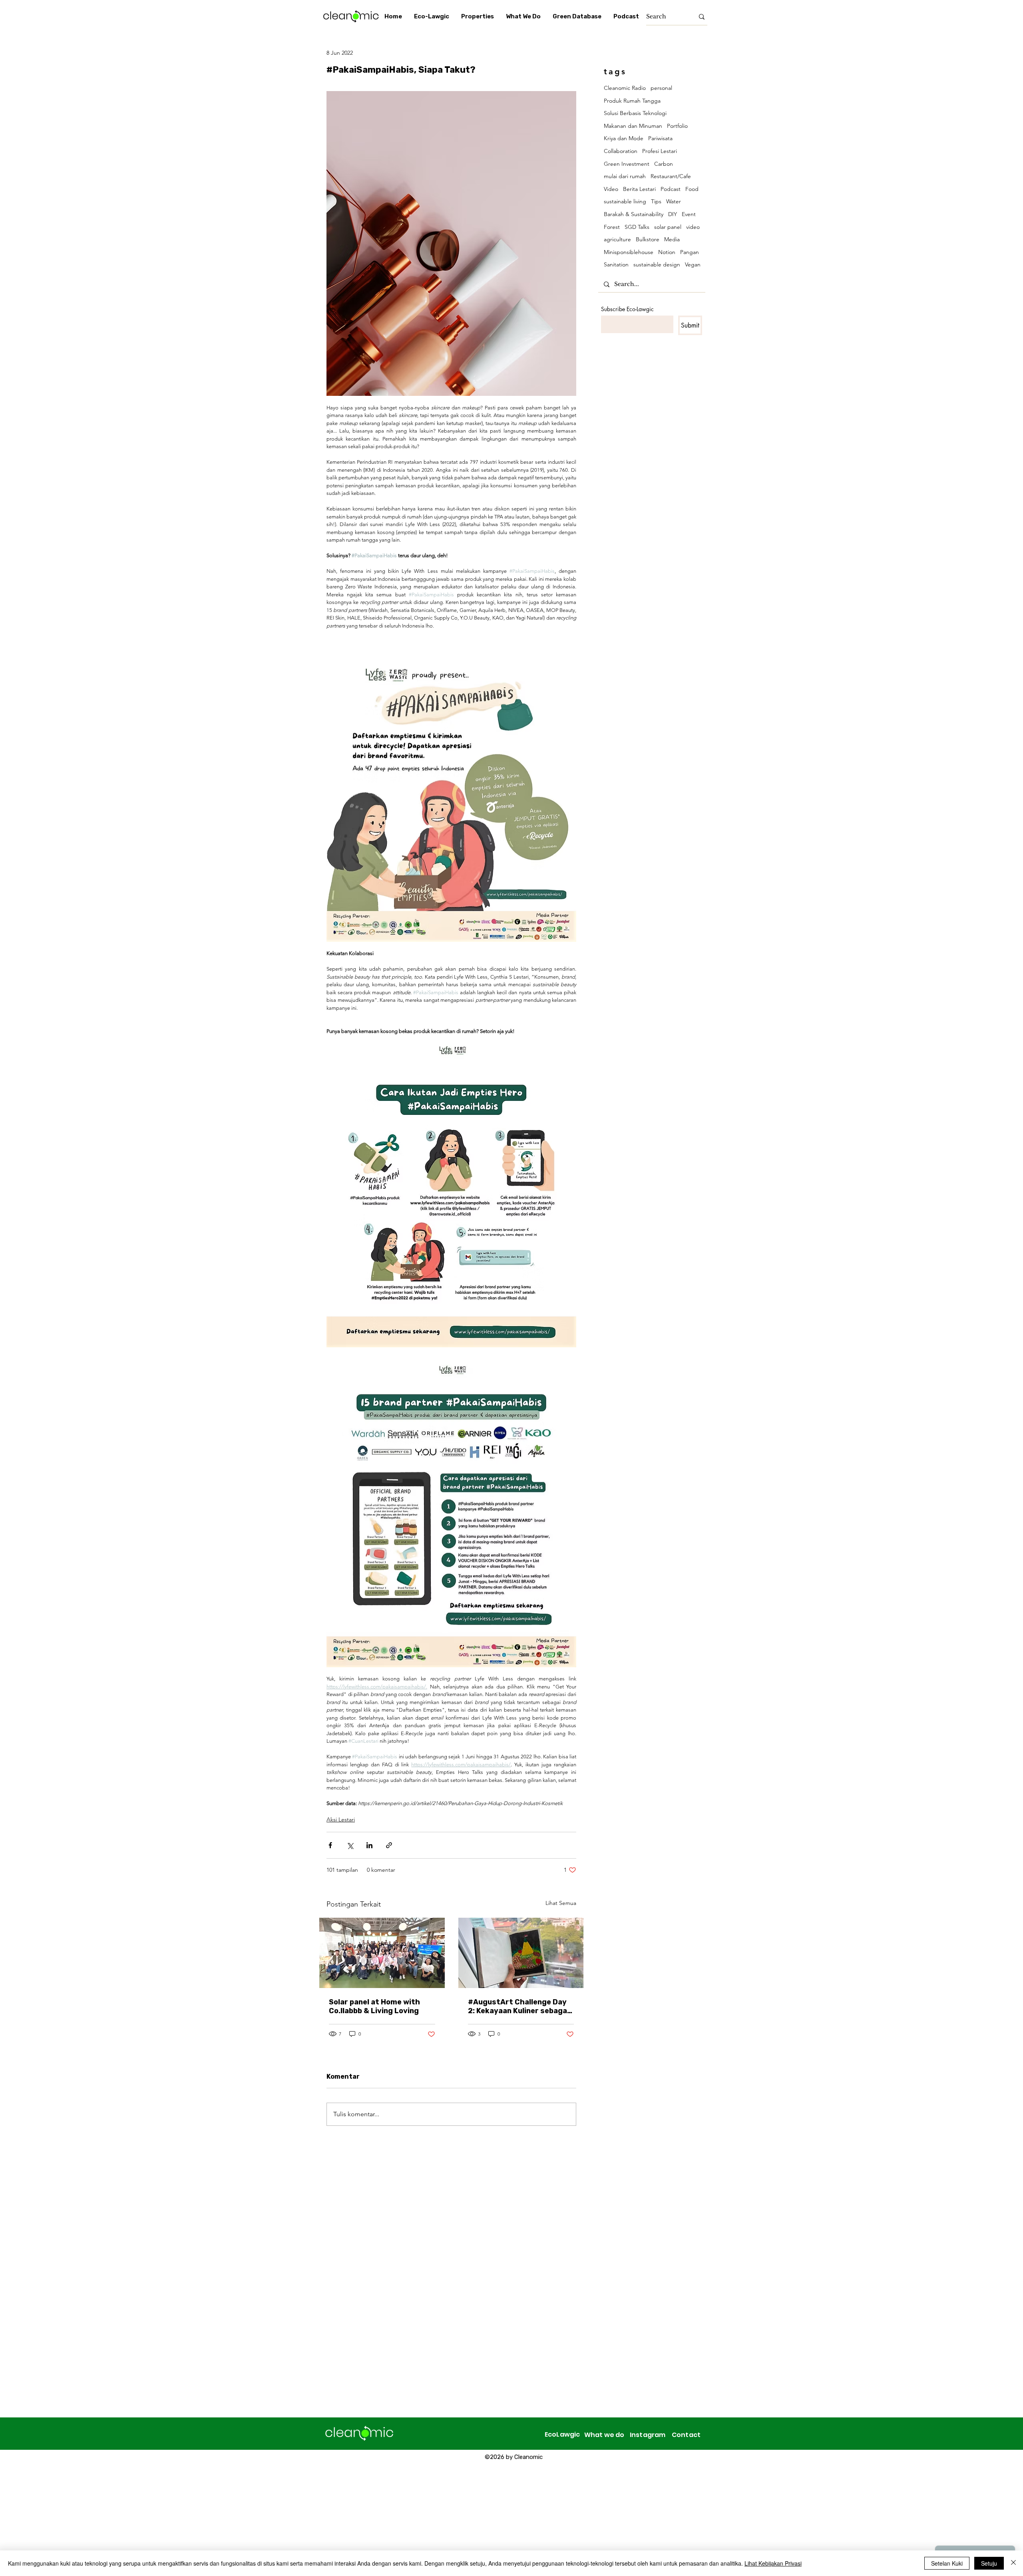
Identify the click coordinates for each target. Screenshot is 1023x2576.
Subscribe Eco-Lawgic (627, 309)
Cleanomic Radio (625, 88)
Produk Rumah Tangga (632, 101)
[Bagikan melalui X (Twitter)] (350, 1845)
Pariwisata (660, 138)
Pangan (690, 252)
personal (661, 88)
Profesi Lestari (660, 151)
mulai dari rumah (625, 176)
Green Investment (627, 164)
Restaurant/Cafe (671, 176)
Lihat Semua (561, 1903)
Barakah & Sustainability (634, 214)
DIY (673, 214)
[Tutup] (1013, 2563)
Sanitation (616, 264)
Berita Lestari (639, 189)
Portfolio (677, 126)
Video (611, 189)
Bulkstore (648, 239)
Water (674, 201)
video (693, 227)
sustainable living (625, 201)
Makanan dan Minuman (633, 126)
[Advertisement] (240, 2519)
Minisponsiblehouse (629, 252)
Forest (612, 227)
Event (689, 214)
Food (692, 189)
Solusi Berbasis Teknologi (635, 113)
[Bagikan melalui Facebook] (330, 1845)
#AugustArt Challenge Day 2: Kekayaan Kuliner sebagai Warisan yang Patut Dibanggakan (518, 2006)
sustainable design (657, 264)
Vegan (693, 264)
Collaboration (621, 151)
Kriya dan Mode (624, 138)
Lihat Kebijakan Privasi (773, 2563)
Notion (667, 252)
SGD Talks (637, 227)
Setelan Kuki (947, 2563)
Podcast (671, 189)
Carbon (664, 164)
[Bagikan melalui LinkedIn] (369, 1845)
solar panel (668, 227)
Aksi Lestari (341, 1819)
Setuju (989, 2563)
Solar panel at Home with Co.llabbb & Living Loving (374, 2006)
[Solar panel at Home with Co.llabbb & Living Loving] (382, 1953)
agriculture (617, 239)
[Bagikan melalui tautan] (389, 1845)
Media (672, 239)
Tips (656, 201)
